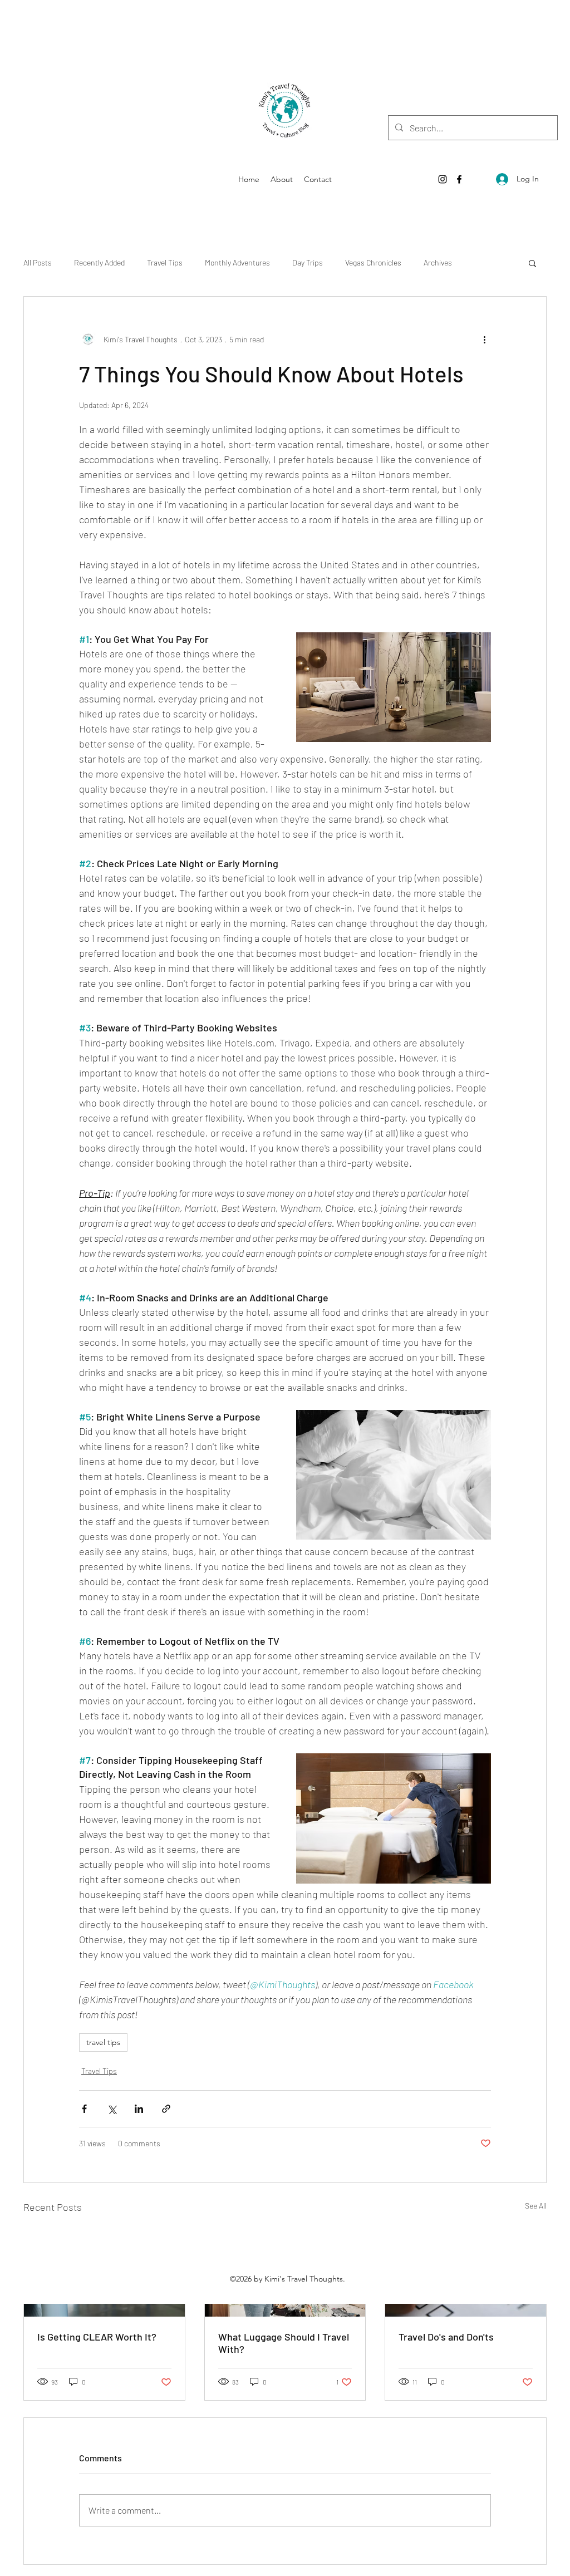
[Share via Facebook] (84, 2109)
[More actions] (484, 339)
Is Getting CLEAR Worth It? (97, 2337)
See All (536, 2206)
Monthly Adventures (237, 262)
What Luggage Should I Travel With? (284, 2343)
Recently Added (99, 262)
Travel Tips (165, 262)
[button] (532, 263)
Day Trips (308, 262)
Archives (438, 262)
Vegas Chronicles (373, 262)
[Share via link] (166, 2109)
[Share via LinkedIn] (139, 2109)
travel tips (103, 2042)
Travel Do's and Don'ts (446, 2337)
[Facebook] (459, 179)
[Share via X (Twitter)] (112, 2109)
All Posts (38, 262)
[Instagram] (443, 179)
